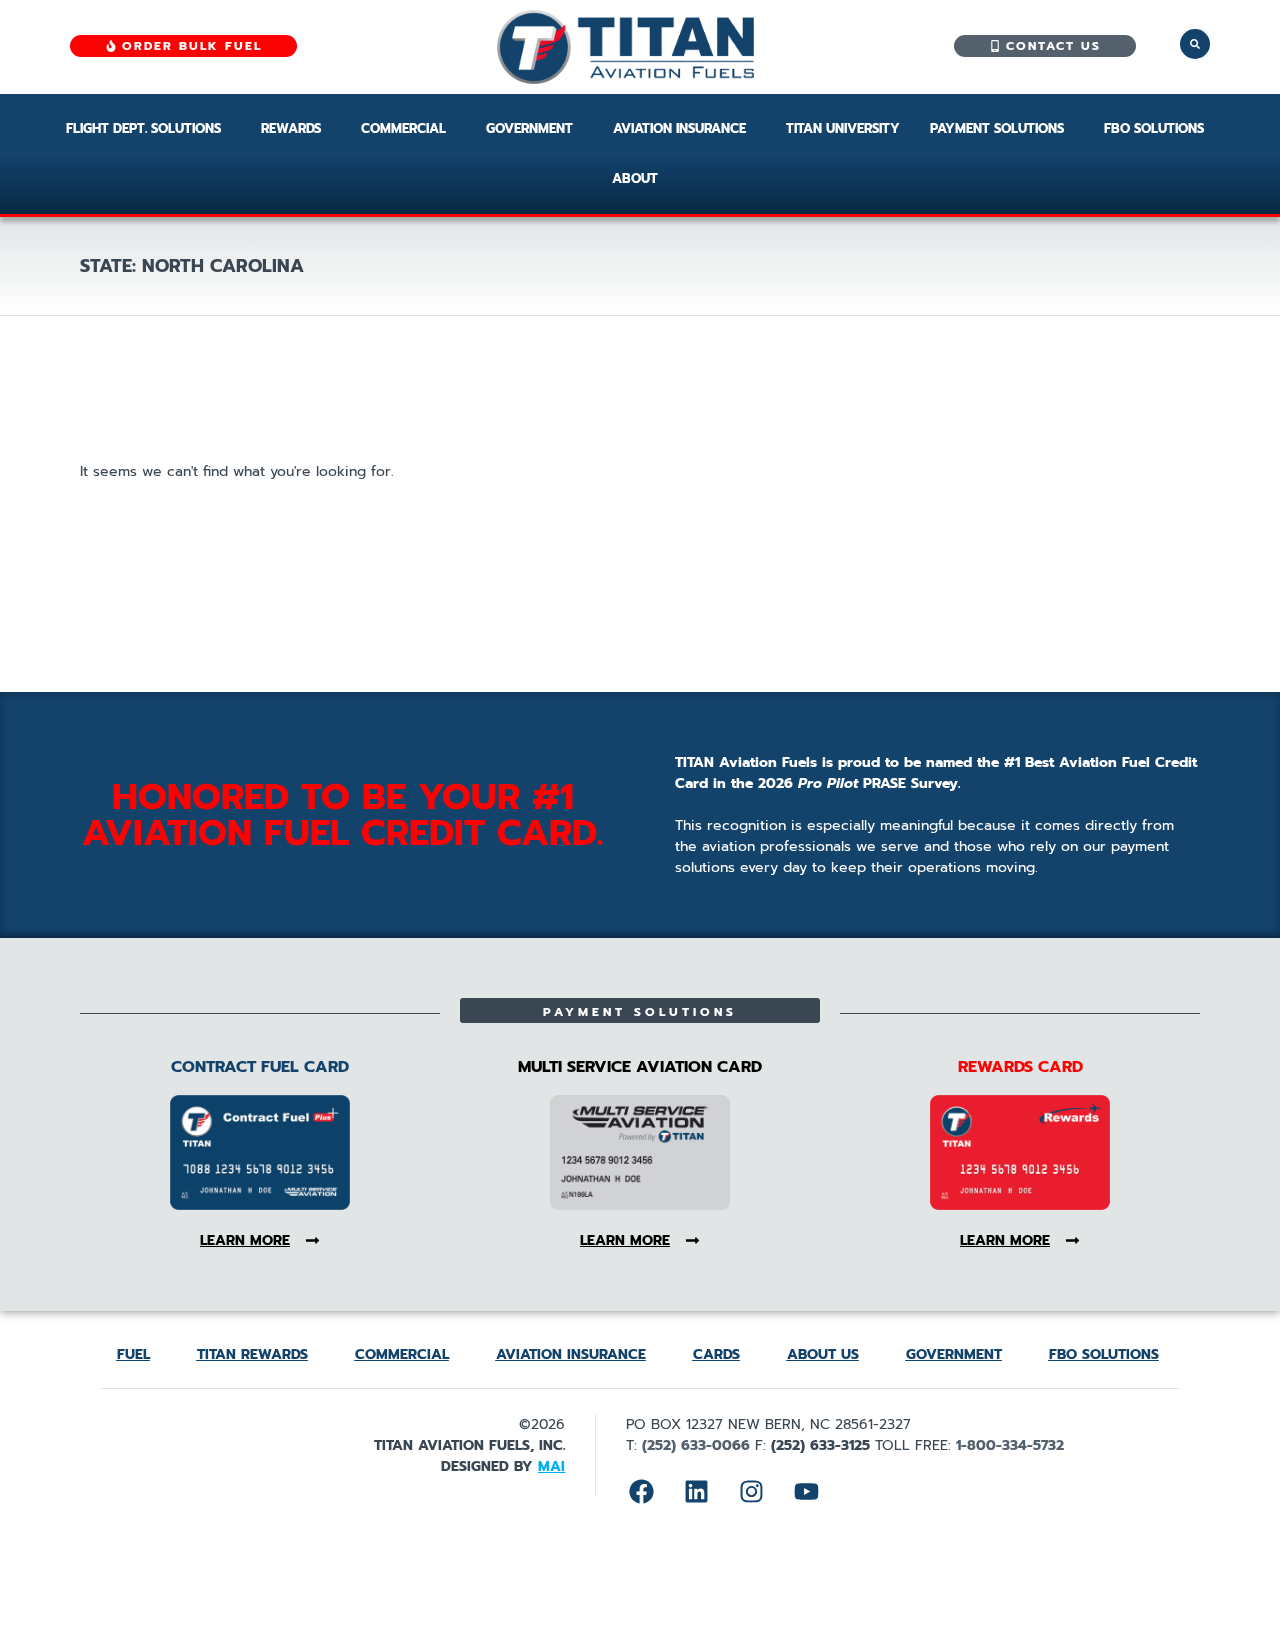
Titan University (843, 128)
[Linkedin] (696, 1491)
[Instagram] (751, 1491)
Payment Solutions (997, 128)
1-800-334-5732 (1010, 1445)
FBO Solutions (1154, 128)
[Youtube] (806, 1491)
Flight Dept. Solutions (143, 128)
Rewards (291, 128)
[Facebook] (641, 1491)
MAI (551, 1466)
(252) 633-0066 (696, 1445)
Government (529, 128)
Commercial (403, 128)
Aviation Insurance (679, 128)
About (635, 178)
